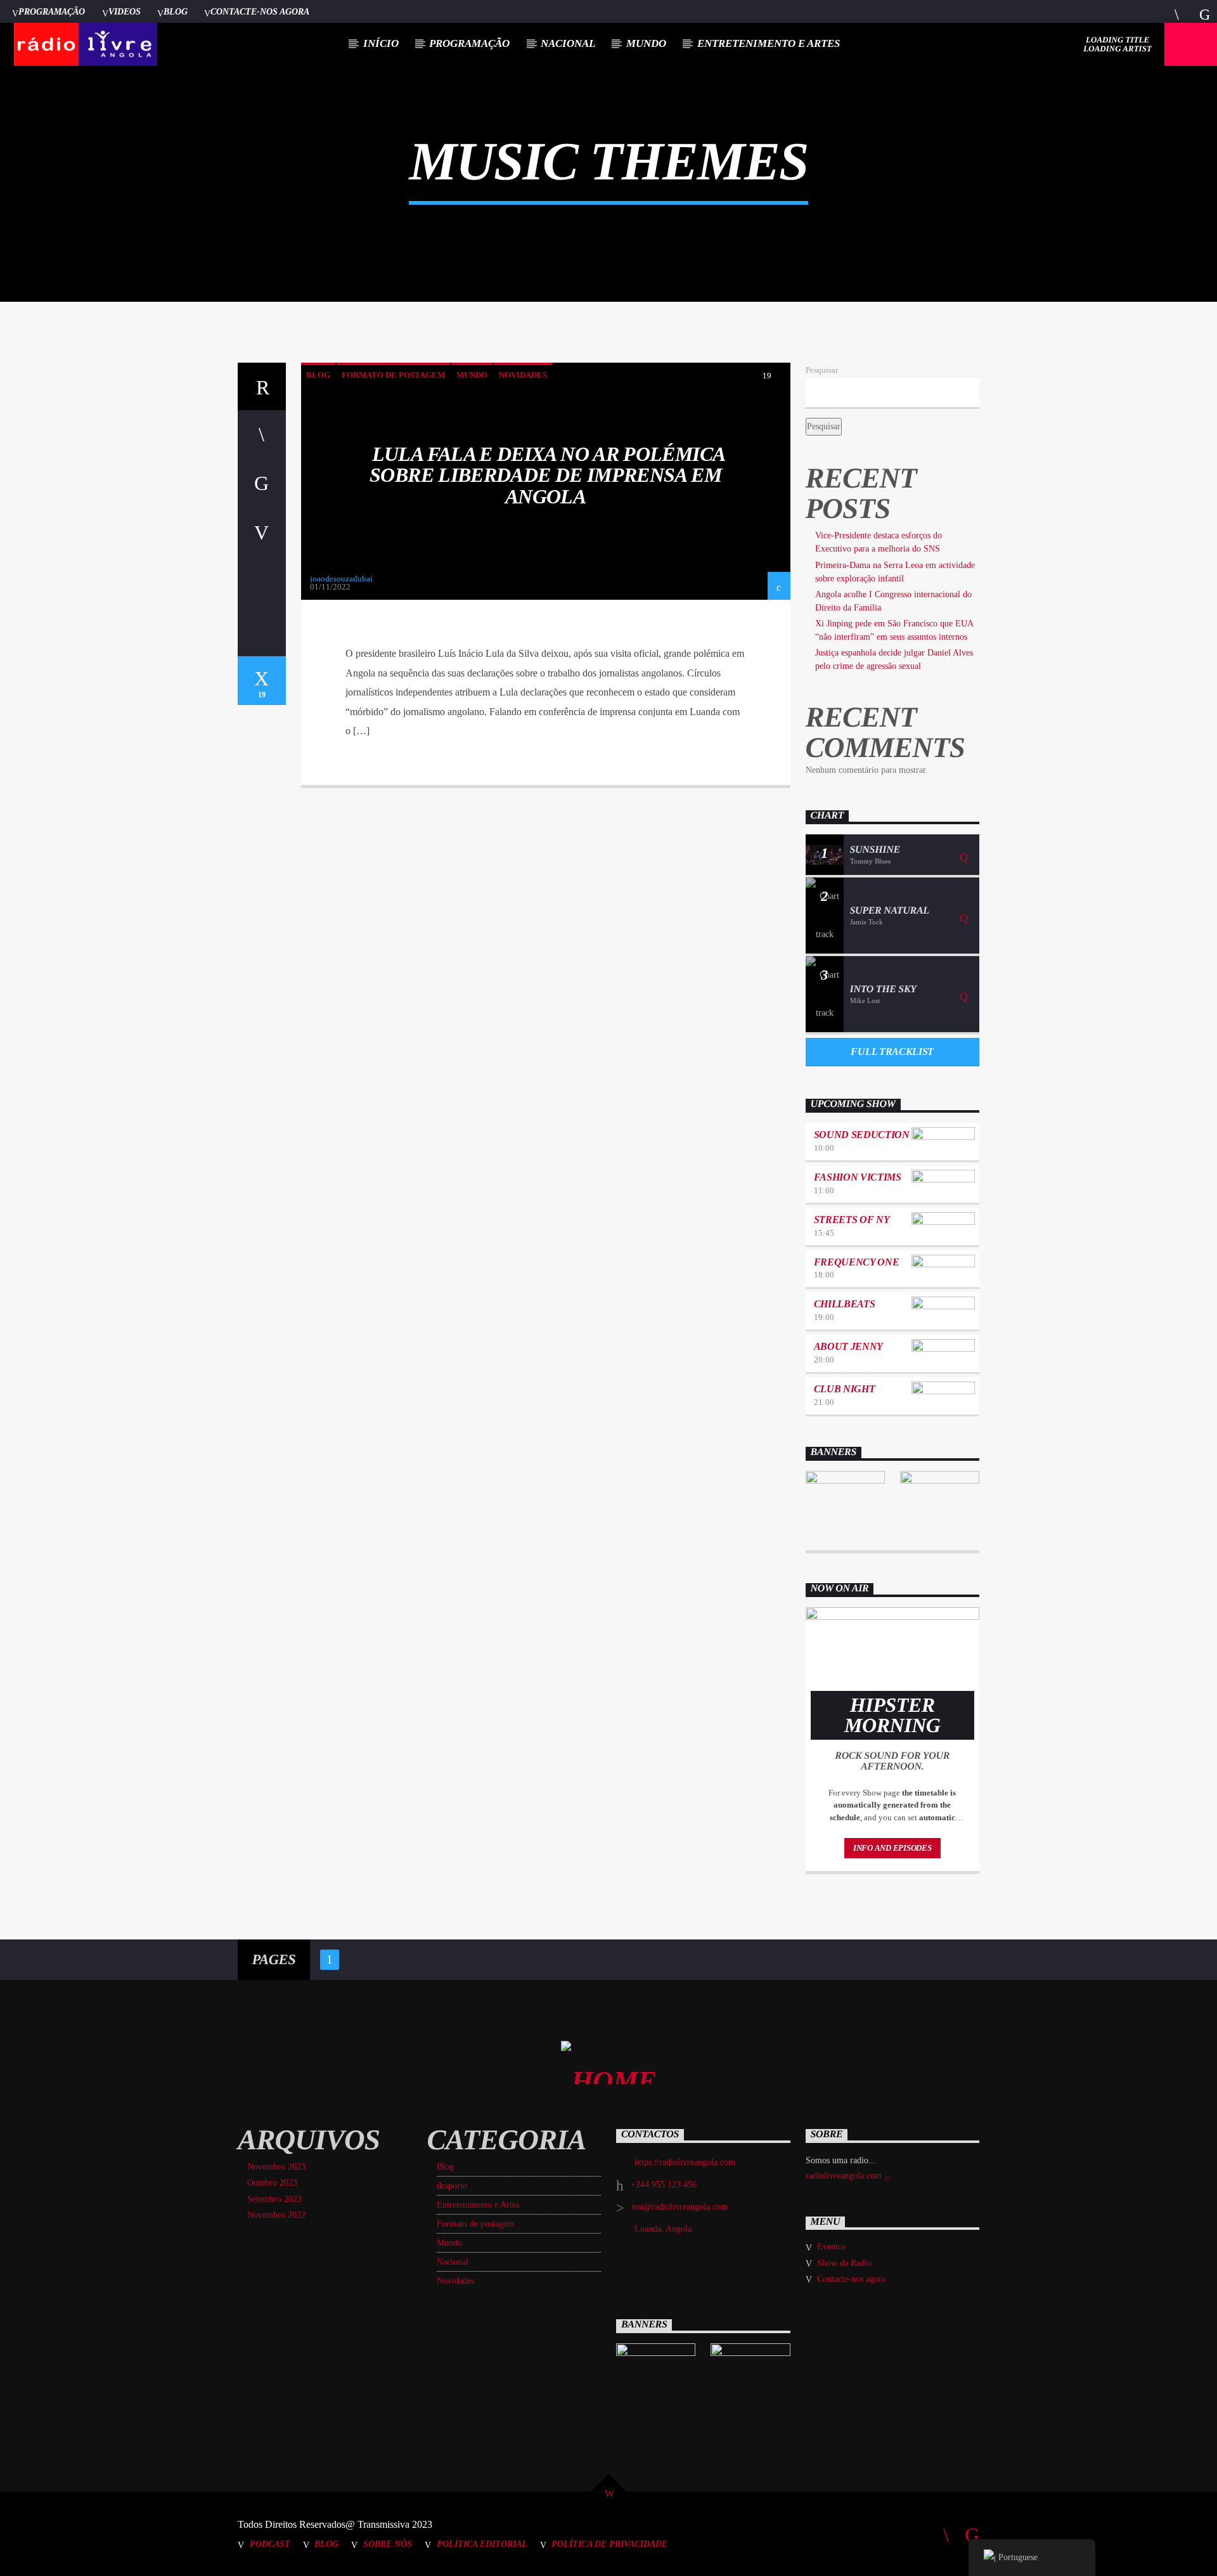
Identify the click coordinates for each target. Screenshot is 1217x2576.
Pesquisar (822, 370)
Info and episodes (892, 1848)
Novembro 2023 (276, 2167)
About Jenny (848, 1346)
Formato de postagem (393, 375)
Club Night (845, 1389)
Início (381, 43)
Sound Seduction (862, 1135)
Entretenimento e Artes (769, 43)
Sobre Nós (388, 2544)
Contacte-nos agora (260, 11)
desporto (452, 2186)
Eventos (831, 2247)
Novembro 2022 (276, 2215)
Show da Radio (844, 2263)
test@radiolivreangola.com (679, 2207)
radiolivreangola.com (845, 2176)
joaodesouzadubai (341, 579)
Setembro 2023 (274, 2199)
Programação (52, 11)
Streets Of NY (852, 1220)
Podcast (270, 2544)
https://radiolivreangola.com (685, 2162)
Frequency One (857, 1262)
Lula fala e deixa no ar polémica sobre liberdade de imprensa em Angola (547, 475)
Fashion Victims (858, 1177)
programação (469, 43)
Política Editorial (482, 2544)
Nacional (568, 43)
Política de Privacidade (609, 2544)
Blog (176, 11)
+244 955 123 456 (664, 2184)
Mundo (646, 43)
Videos (125, 11)
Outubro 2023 (272, 2183)
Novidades (523, 375)
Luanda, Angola (663, 2229)
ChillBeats (845, 1304)
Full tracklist (892, 1052)
